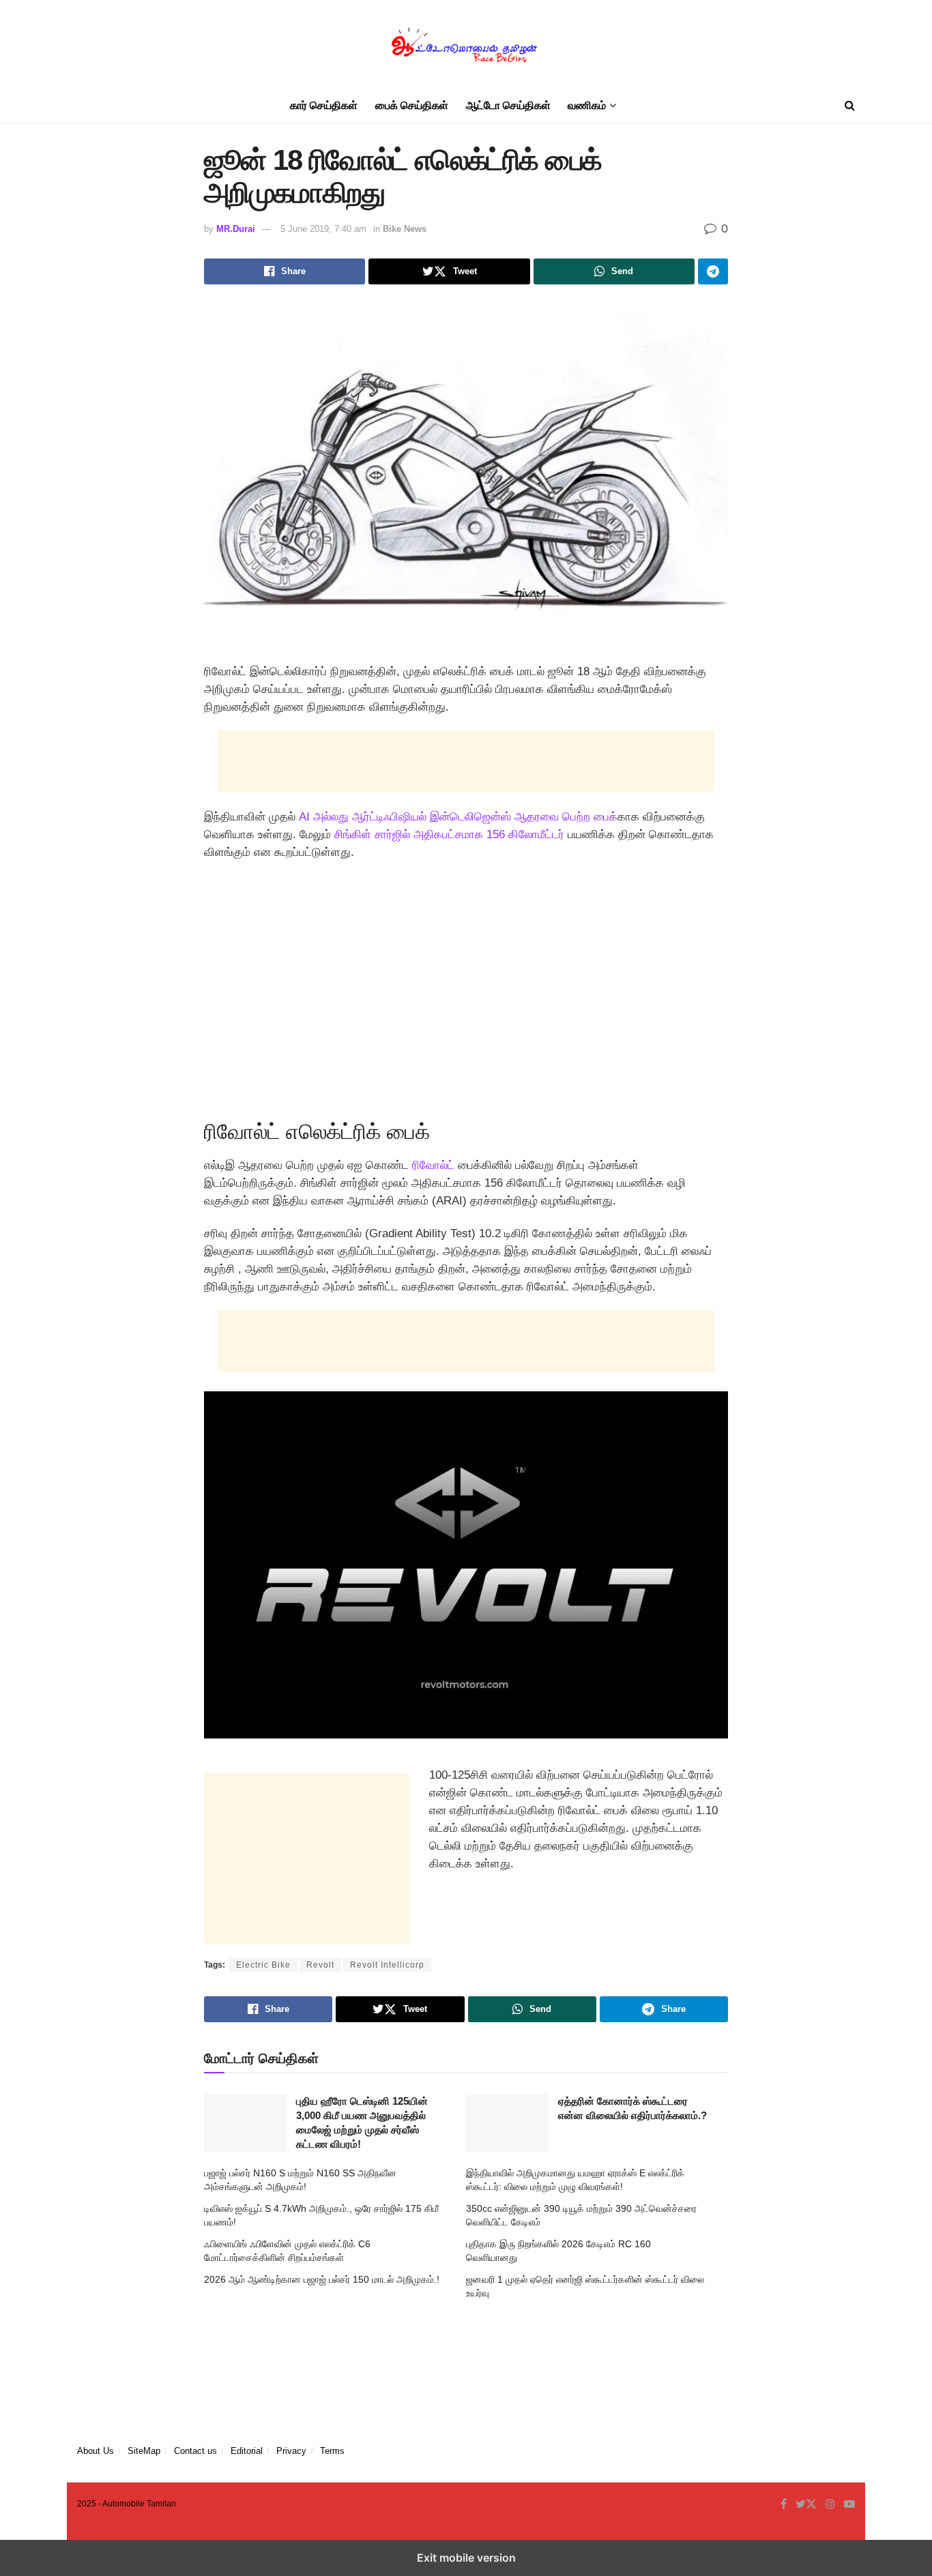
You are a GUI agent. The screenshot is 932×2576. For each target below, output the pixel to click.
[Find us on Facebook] (784, 2504)
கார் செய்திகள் (324, 105)
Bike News (405, 229)
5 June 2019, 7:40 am (323, 229)
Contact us (195, 2451)
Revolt (320, 1965)
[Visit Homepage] (466, 45)
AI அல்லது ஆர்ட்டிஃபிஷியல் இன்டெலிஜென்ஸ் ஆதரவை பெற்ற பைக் (458, 817)
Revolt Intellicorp (387, 1965)
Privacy (291, 2451)
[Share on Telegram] (713, 271)
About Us (96, 2451)
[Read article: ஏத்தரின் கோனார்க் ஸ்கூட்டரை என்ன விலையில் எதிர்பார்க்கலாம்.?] (507, 2123)
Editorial (247, 2451)
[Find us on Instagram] (830, 2504)
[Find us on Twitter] (806, 2504)
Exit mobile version (466, 2558)
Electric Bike (263, 1965)
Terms (332, 2451)
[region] (466, 986)
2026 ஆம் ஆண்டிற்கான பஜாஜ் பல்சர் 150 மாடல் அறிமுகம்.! (322, 2279)
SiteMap (144, 2451)
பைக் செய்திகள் (412, 105)
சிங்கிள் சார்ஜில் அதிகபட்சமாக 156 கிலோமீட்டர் (449, 834)
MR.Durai (236, 229)
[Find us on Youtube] (849, 2504)
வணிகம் (587, 105)
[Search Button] (850, 106)
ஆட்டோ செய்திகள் (508, 105)
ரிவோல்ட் (433, 1165)
